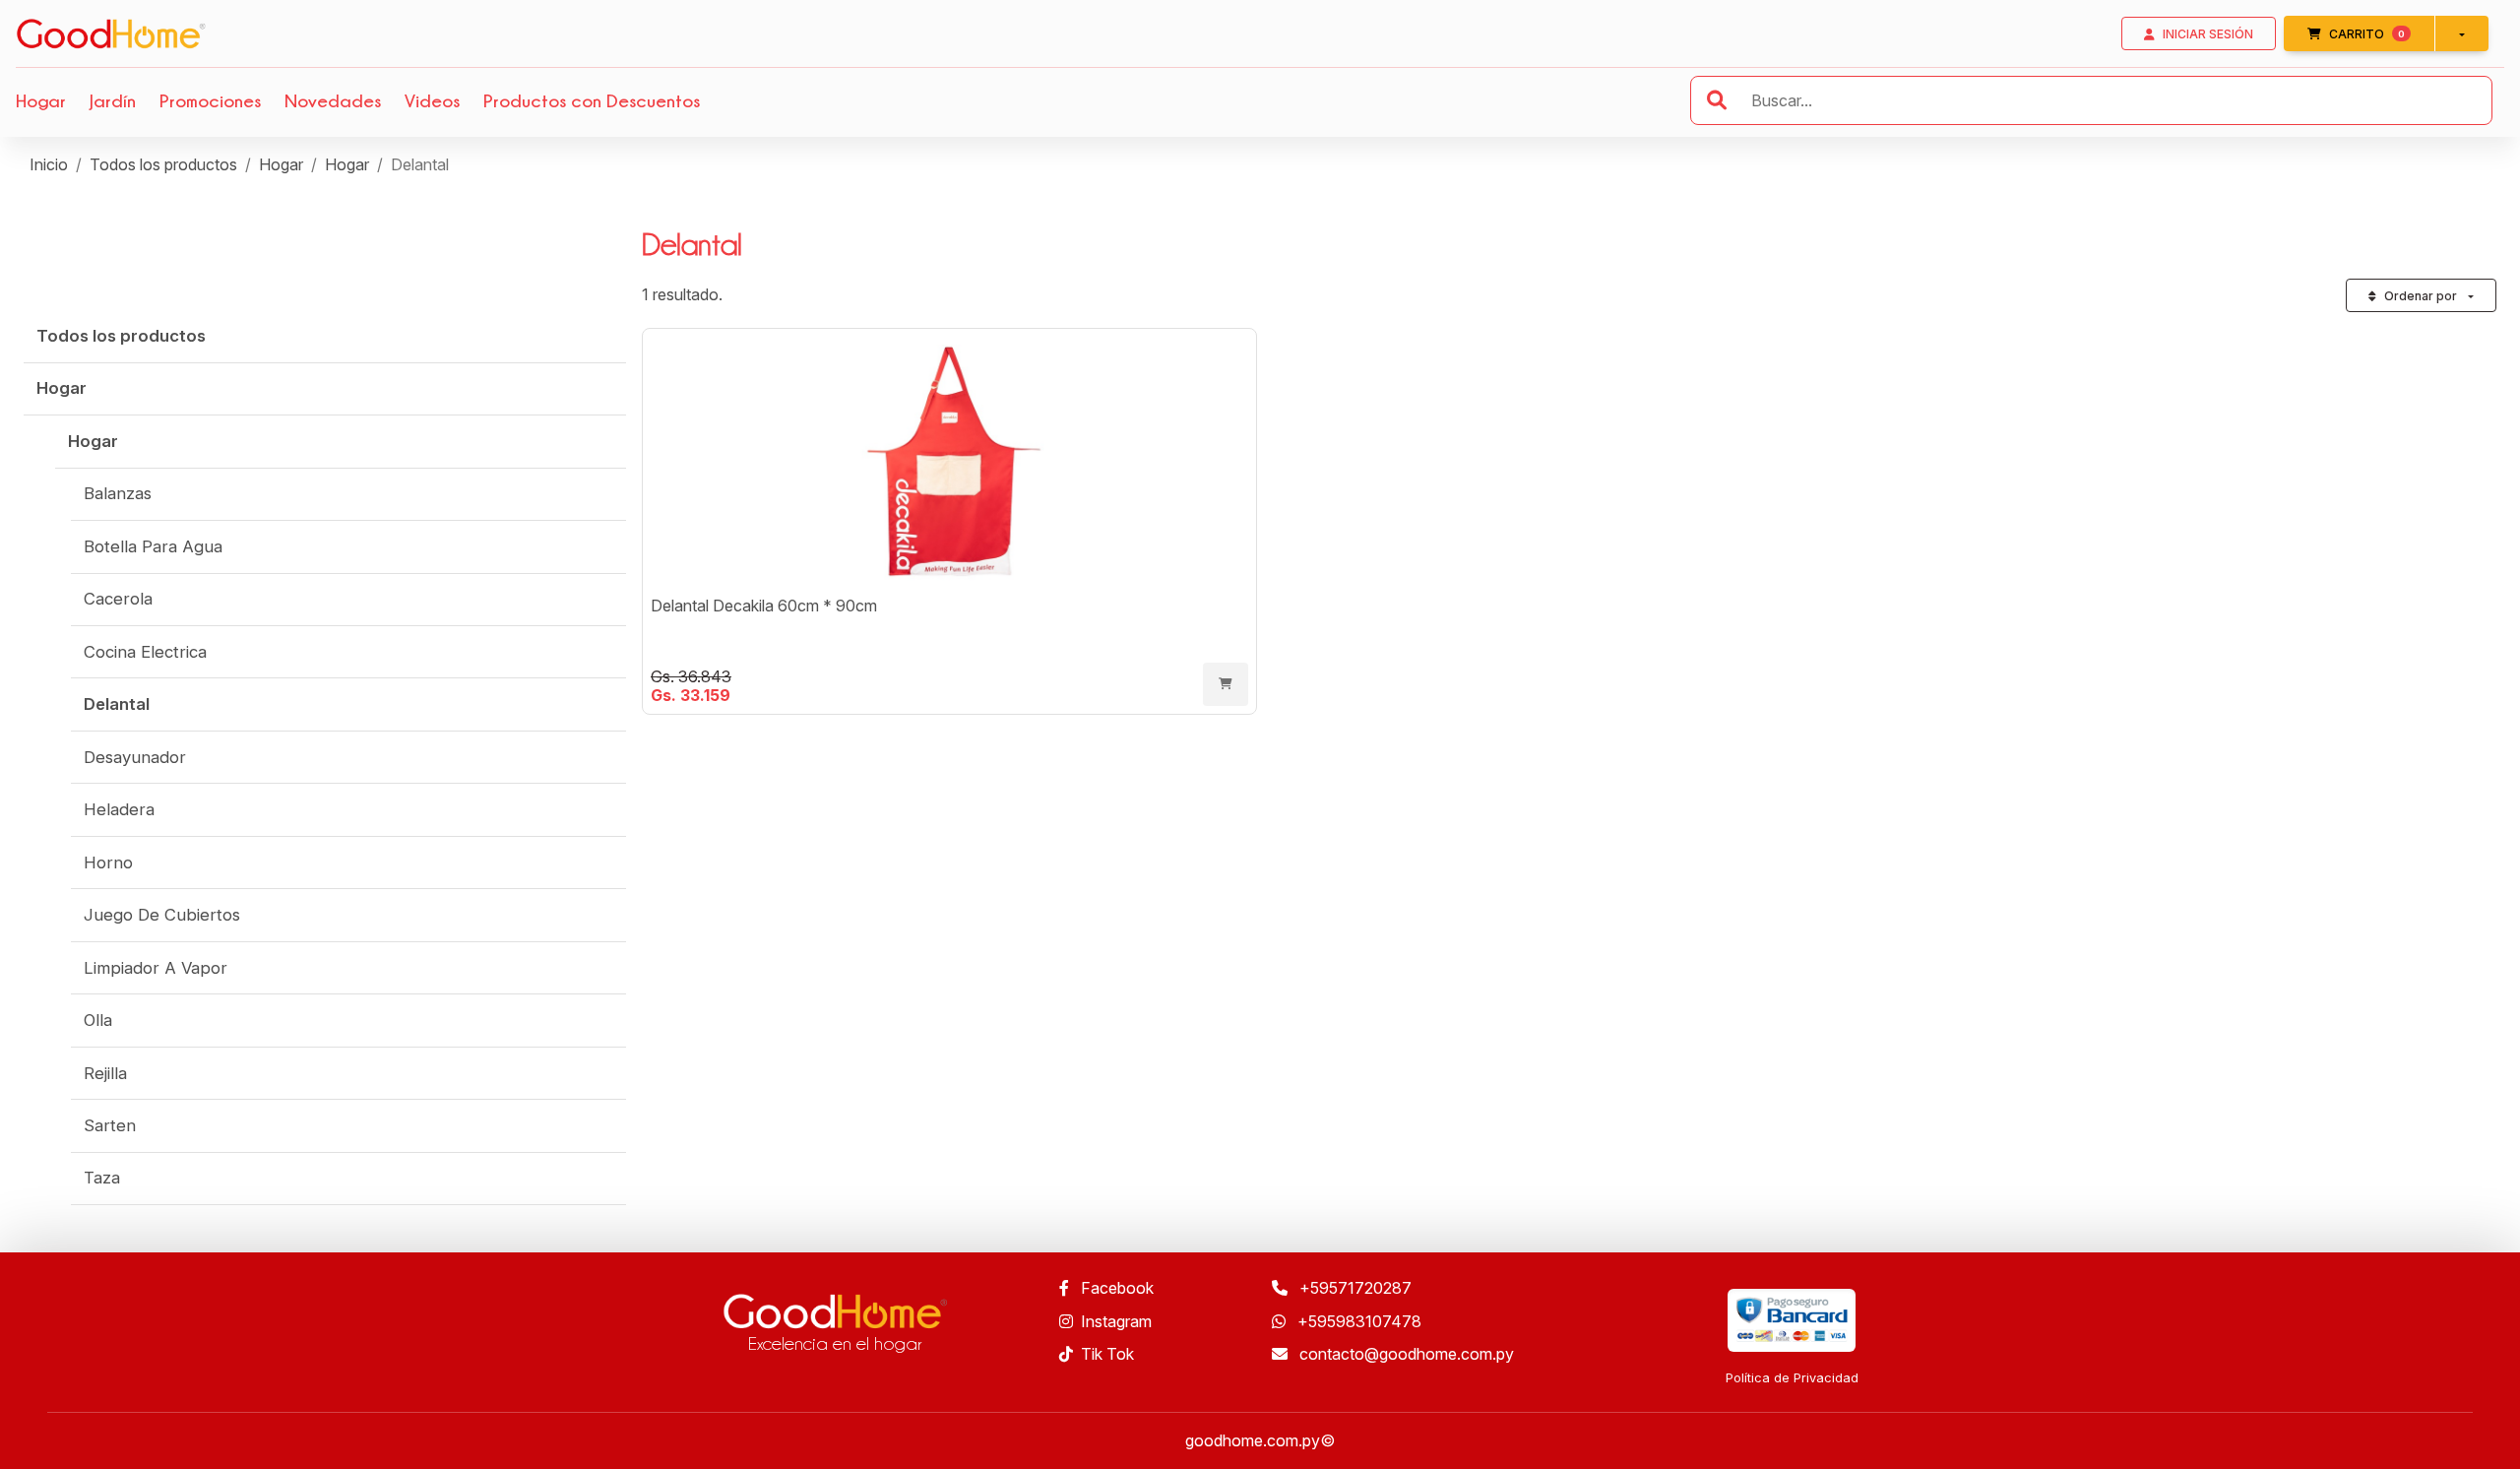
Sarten (110, 1125)
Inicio (49, 164)
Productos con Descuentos (592, 100)
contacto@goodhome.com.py (1405, 1354)
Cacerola (118, 599)
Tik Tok (1107, 1354)
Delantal (117, 704)
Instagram (1116, 1321)
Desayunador (135, 757)
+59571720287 (1354, 1288)
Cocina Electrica (145, 652)
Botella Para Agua (153, 546)
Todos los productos (163, 164)
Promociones (210, 100)
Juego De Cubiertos (162, 915)
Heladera (119, 809)
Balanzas (118, 493)
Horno (108, 862)
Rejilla (105, 1073)
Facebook (1115, 1288)
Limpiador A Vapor (156, 968)
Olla (98, 1020)
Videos (432, 100)
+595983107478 (1357, 1321)
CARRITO (2382, 34)
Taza (102, 1178)
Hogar (41, 100)
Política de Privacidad (1792, 1378)
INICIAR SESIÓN (2208, 34)
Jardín (113, 100)
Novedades (333, 100)
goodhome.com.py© (1260, 1440)
